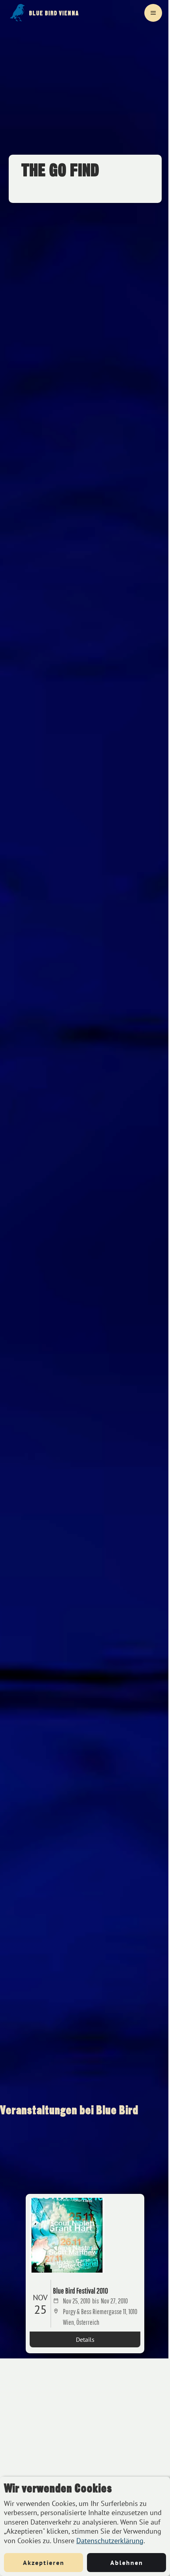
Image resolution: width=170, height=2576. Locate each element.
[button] (153, 13)
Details (85, 2339)
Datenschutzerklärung (110, 2541)
